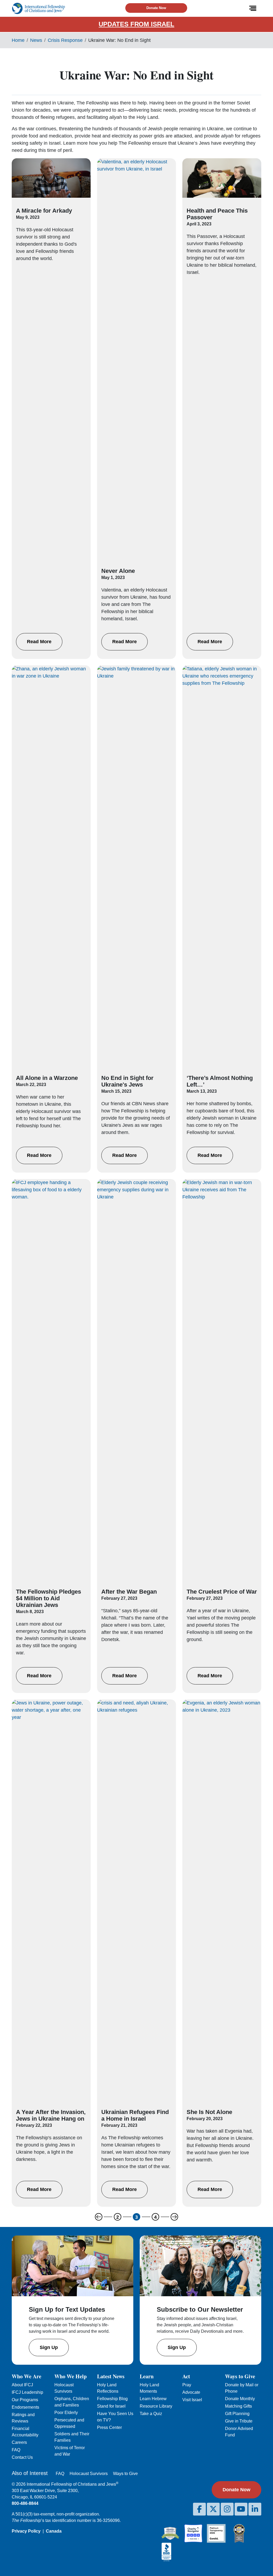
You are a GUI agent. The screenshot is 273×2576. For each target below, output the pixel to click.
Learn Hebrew (153, 2399)
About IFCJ (22, 2385)
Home (18, 40)
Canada (54, 2531)
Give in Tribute (239, 2421)
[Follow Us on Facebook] (199, 2509)
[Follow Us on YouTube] (241, 2509)
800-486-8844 (25, 2503)
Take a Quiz (151, 2414)
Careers (19, 2442)
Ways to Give (125, 2474)
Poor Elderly (66, 2413)
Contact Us (22, 2457)
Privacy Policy (26, 2531)
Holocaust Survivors (89, 2474)
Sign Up (49, 2347)
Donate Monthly (240, 2399)
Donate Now (156, 8)
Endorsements (25, 2407)
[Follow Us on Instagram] (227, 2509)
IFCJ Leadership (27, 2392)
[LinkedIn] (255, 2509)
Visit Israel (192, 2400)
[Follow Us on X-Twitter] (213, 2509)
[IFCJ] (38, 8)
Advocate (191, 2392)
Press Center (109, 2427)
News (36, 40)
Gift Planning (237, 2414)
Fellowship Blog (112, 2399)
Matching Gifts (238, 2406)
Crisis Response (65, 40)
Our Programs (25, 2400)
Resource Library (156, 2406)
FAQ (16, 2450)
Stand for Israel (111, 2406)
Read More (39, 642)
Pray (187, 2385)
